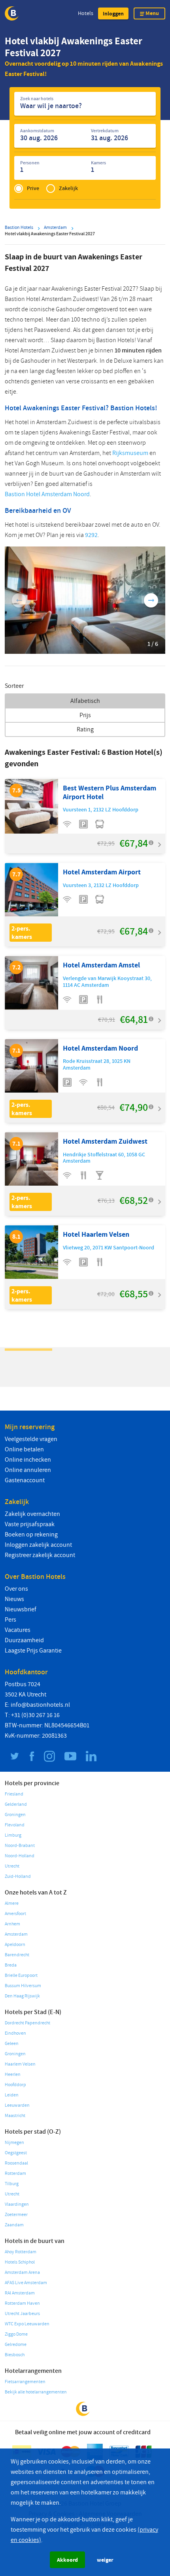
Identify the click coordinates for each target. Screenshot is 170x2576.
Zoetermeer (16, 2215)
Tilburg (12, 2184)
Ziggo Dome (16, 2334)
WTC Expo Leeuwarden (27, 2324)
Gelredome (16, 2345)
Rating (85, 729)
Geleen (12, 2044)
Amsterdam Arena (22, 2272)
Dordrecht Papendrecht (27, 2023)
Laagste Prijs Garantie (33, 1651)
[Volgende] (151, 600)
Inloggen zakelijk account (38, 1545)
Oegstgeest (16, 2153)
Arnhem (12, 1924)
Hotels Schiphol (20, 2262)
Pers (10, 1620)
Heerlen (13, 2074)
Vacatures (18, 1630)
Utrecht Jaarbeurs (22, 2314)
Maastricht (15, 2116)
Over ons (16, 1589)
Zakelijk (68, 188)
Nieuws (14, 1599)
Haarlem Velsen (20, 2064)
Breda (11, 1965)
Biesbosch (15, 2355)
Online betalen (24, 1449)
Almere (12, 1903)
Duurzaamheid (24, 1640)
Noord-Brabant (20, 1846)
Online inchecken (28, 1460)
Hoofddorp (15, 2085)
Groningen (15, 1815)
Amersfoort (15, 1914)
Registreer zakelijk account (40, 1555)
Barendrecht (17, 1955)
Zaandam (14, 2225)
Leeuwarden (17, 2105)
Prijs (85, 715)
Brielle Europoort (21, 1975)
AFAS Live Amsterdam (26, 2283)
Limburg (13, 1835)
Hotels (86, 13)
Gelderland (16, 1804)
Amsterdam (16, 1934)
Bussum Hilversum (23, 1986)
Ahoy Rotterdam (21, 2252)
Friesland (14, 1794)
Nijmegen (14, 2143)
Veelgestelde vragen (31, 1439)
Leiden (12, 2095)
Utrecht (12, 1866)
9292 (91, 535)
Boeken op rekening (31, 1535)
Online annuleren (28, 1470)
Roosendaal (16, 2163)
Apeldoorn (15, 1945)
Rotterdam (15, 2173)
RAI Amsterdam (20, 2293)
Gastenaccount (25, 1480)
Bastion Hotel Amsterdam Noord (47, 494)
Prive (33, 188)
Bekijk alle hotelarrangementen (36, 2392)
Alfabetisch (85, 701)
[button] (113, 13)
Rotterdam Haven (22, 2303)
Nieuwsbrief (21, 1609)
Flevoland (15, 1825)
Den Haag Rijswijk (22, 1996)
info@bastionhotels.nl (40, 1705)
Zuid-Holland (18, 1876)
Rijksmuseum (130, 453)
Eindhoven (15, 2033)
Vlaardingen (17, 2204)
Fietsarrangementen (25, 2382)
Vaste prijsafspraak (30, 1524)
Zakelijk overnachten (32, 1514)
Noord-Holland (20, 1856)
